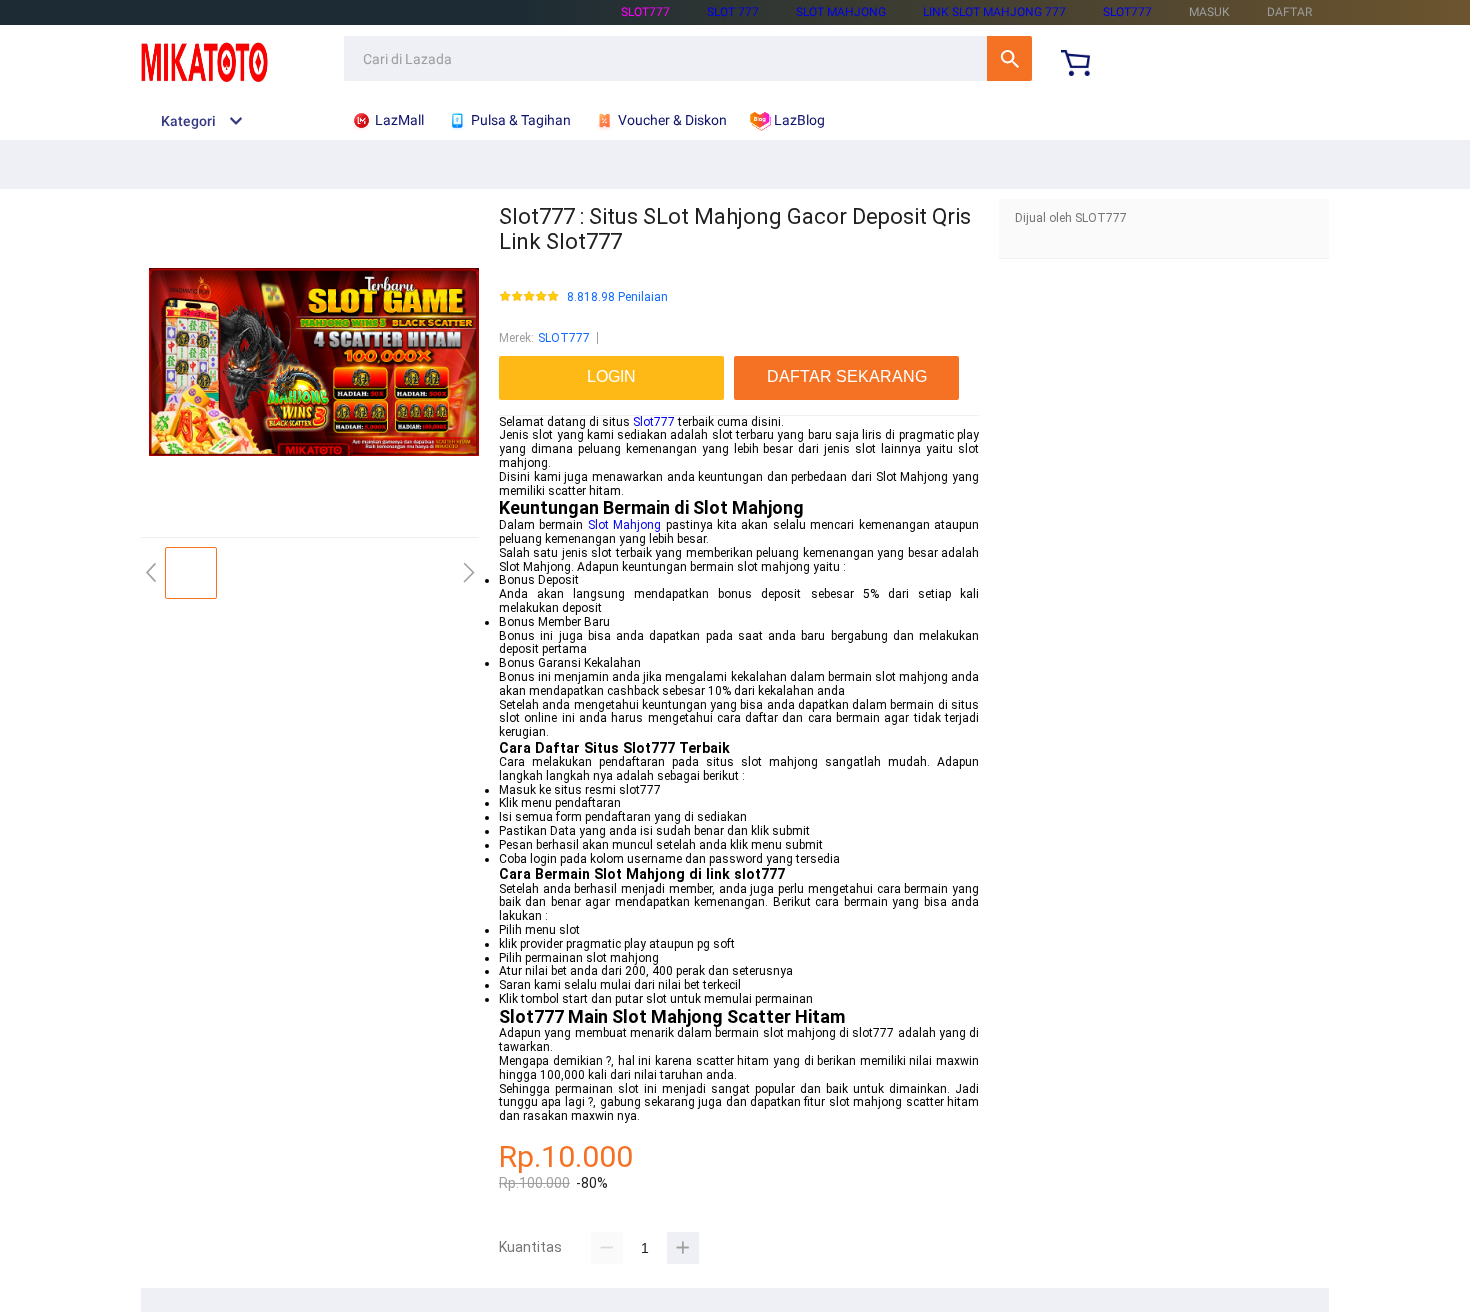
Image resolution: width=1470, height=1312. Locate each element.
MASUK (1209, 12)
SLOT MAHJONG (841, 12)
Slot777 (654, 422)
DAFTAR (1289, 12)
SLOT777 (645, 12)
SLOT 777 (733, 12)
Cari (1009, 58)
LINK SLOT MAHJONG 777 (994, 12)
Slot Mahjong (624, 525)
